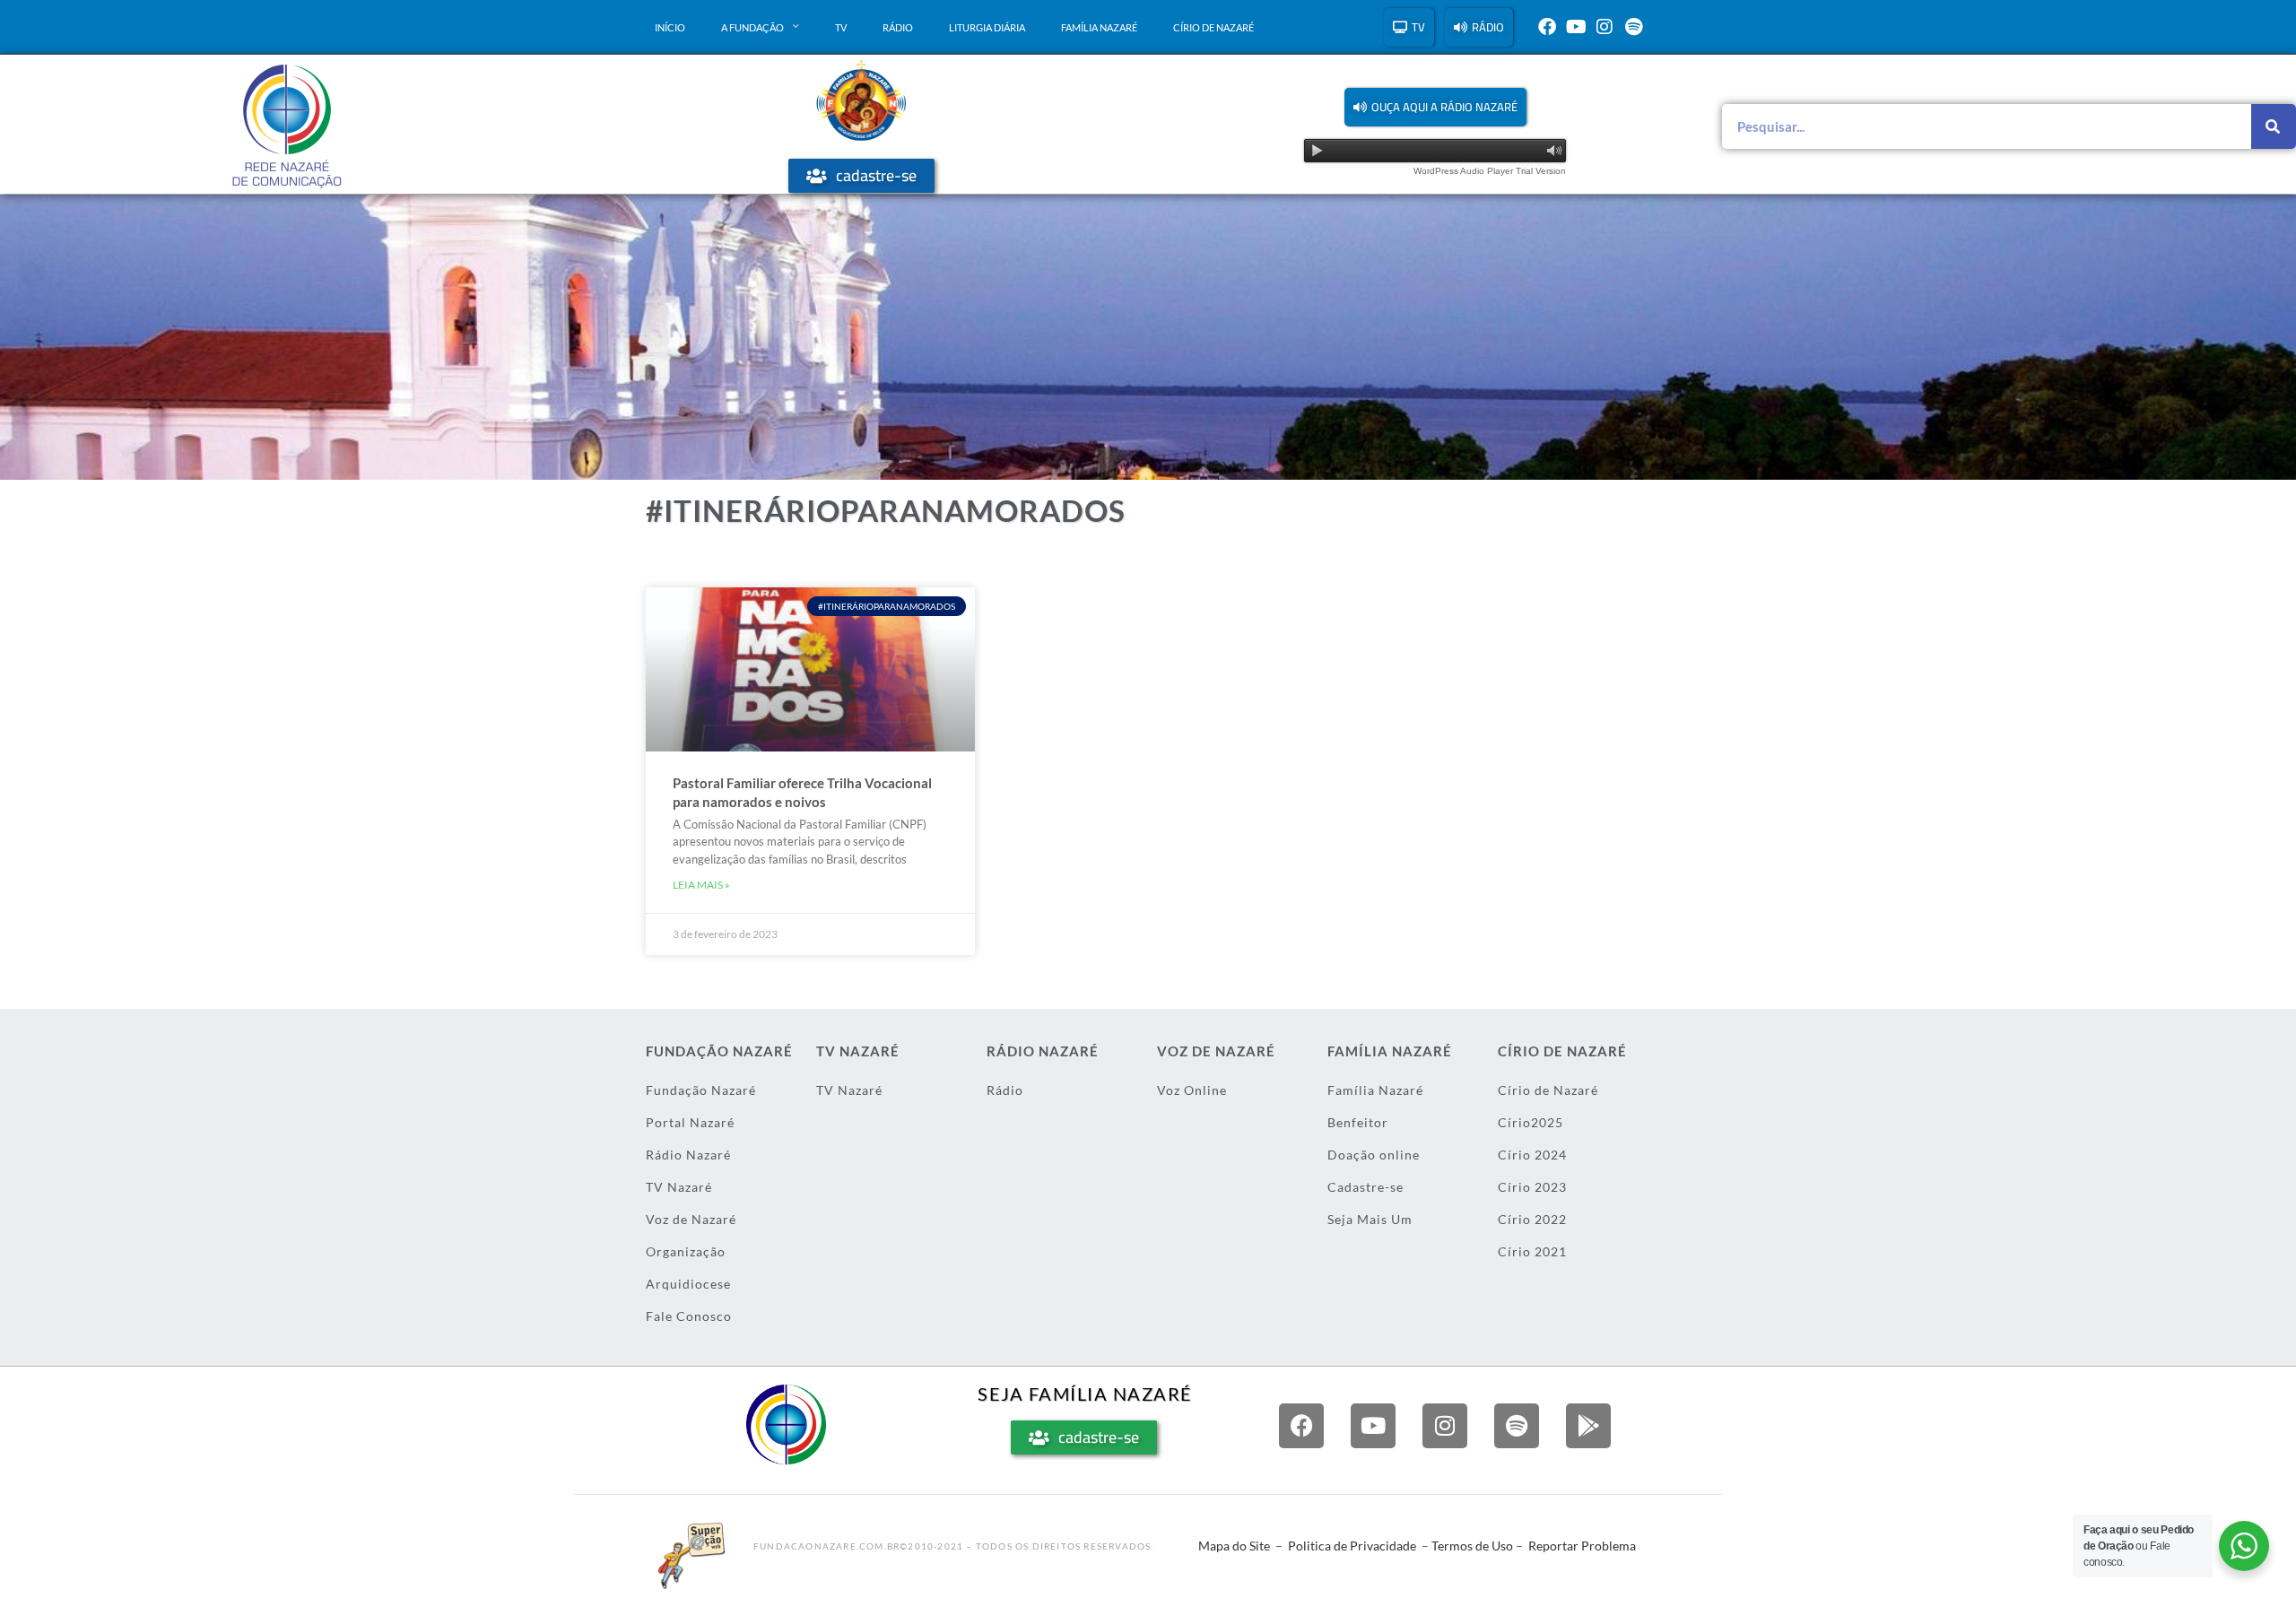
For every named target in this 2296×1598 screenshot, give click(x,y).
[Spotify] (1633, 27)
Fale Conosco (689, 1316)
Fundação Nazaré (701, 1090)
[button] (1435, 107)
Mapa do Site (1234, 1546)
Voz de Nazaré (691, 1219)
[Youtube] (1576, 27)
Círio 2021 (1532, 1251)
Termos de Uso (1472, 1546)
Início (670, 27)
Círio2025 (1531, 1122)
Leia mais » (701, 885)
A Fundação (752, 27)
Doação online (1374, 1155)
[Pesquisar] (2274, 126)
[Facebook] (1547, 27)
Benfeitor (1358, 1122)
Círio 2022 (1532, 1219)
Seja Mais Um (1370, 1219)
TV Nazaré (679, 1187)
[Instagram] (1605, 27)
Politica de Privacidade (1352, 1546)
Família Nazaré (1099, 27)
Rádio (898, 27)
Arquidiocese (688, 1284)
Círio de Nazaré (1213, 27)
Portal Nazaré (690, 1122)
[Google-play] (1588, 1426)
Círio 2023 (1532, 1187)
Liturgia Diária (987, 27)
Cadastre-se (1365, 1187)
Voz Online (1192, 1090)
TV (841, 27)
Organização (686, 1251)
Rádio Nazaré (688, 1155)
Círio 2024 (1532, 1155)
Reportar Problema (1582, 1546)
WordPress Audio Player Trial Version (1490, 171)
